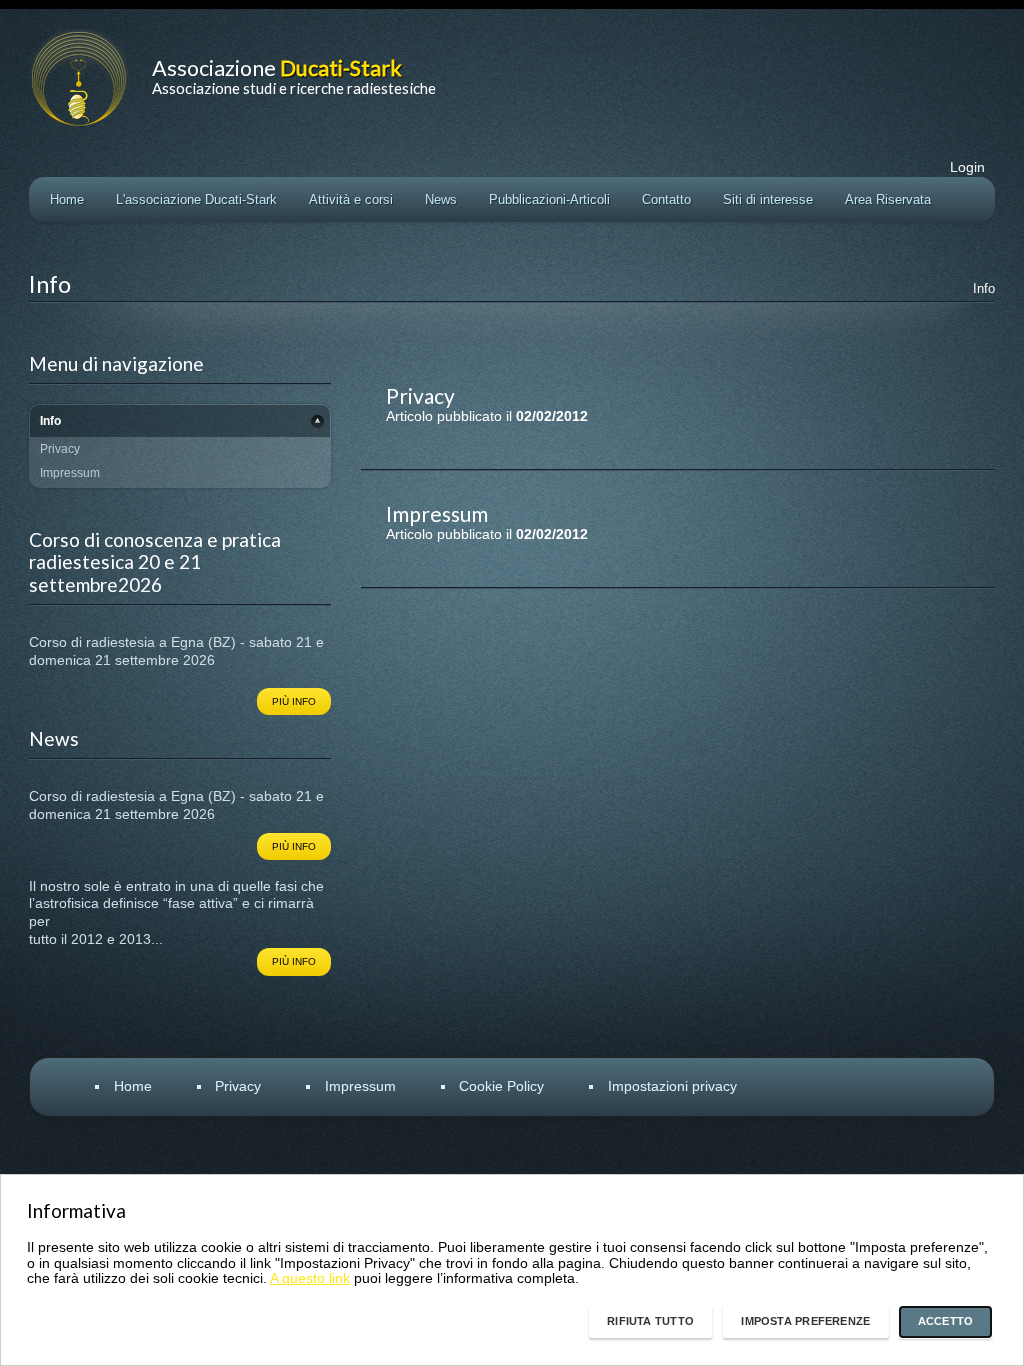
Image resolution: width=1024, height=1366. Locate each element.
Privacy (238, 1086)
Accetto (946, 1321)
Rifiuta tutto (650, 1321)
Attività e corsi (351, 199)
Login (967, 167)
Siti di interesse (768, 199)
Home (67, 199)
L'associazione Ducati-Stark (196, 199)
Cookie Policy (501, 1086)
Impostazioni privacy (672, 1086)
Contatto (666, 199)
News (441, 199)
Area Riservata (888, 199)
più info (294, 701)
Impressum (360, 1086)
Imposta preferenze (805, 1321)
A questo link (310, 1278)
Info (984, 288)
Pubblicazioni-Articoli (549, 199)
